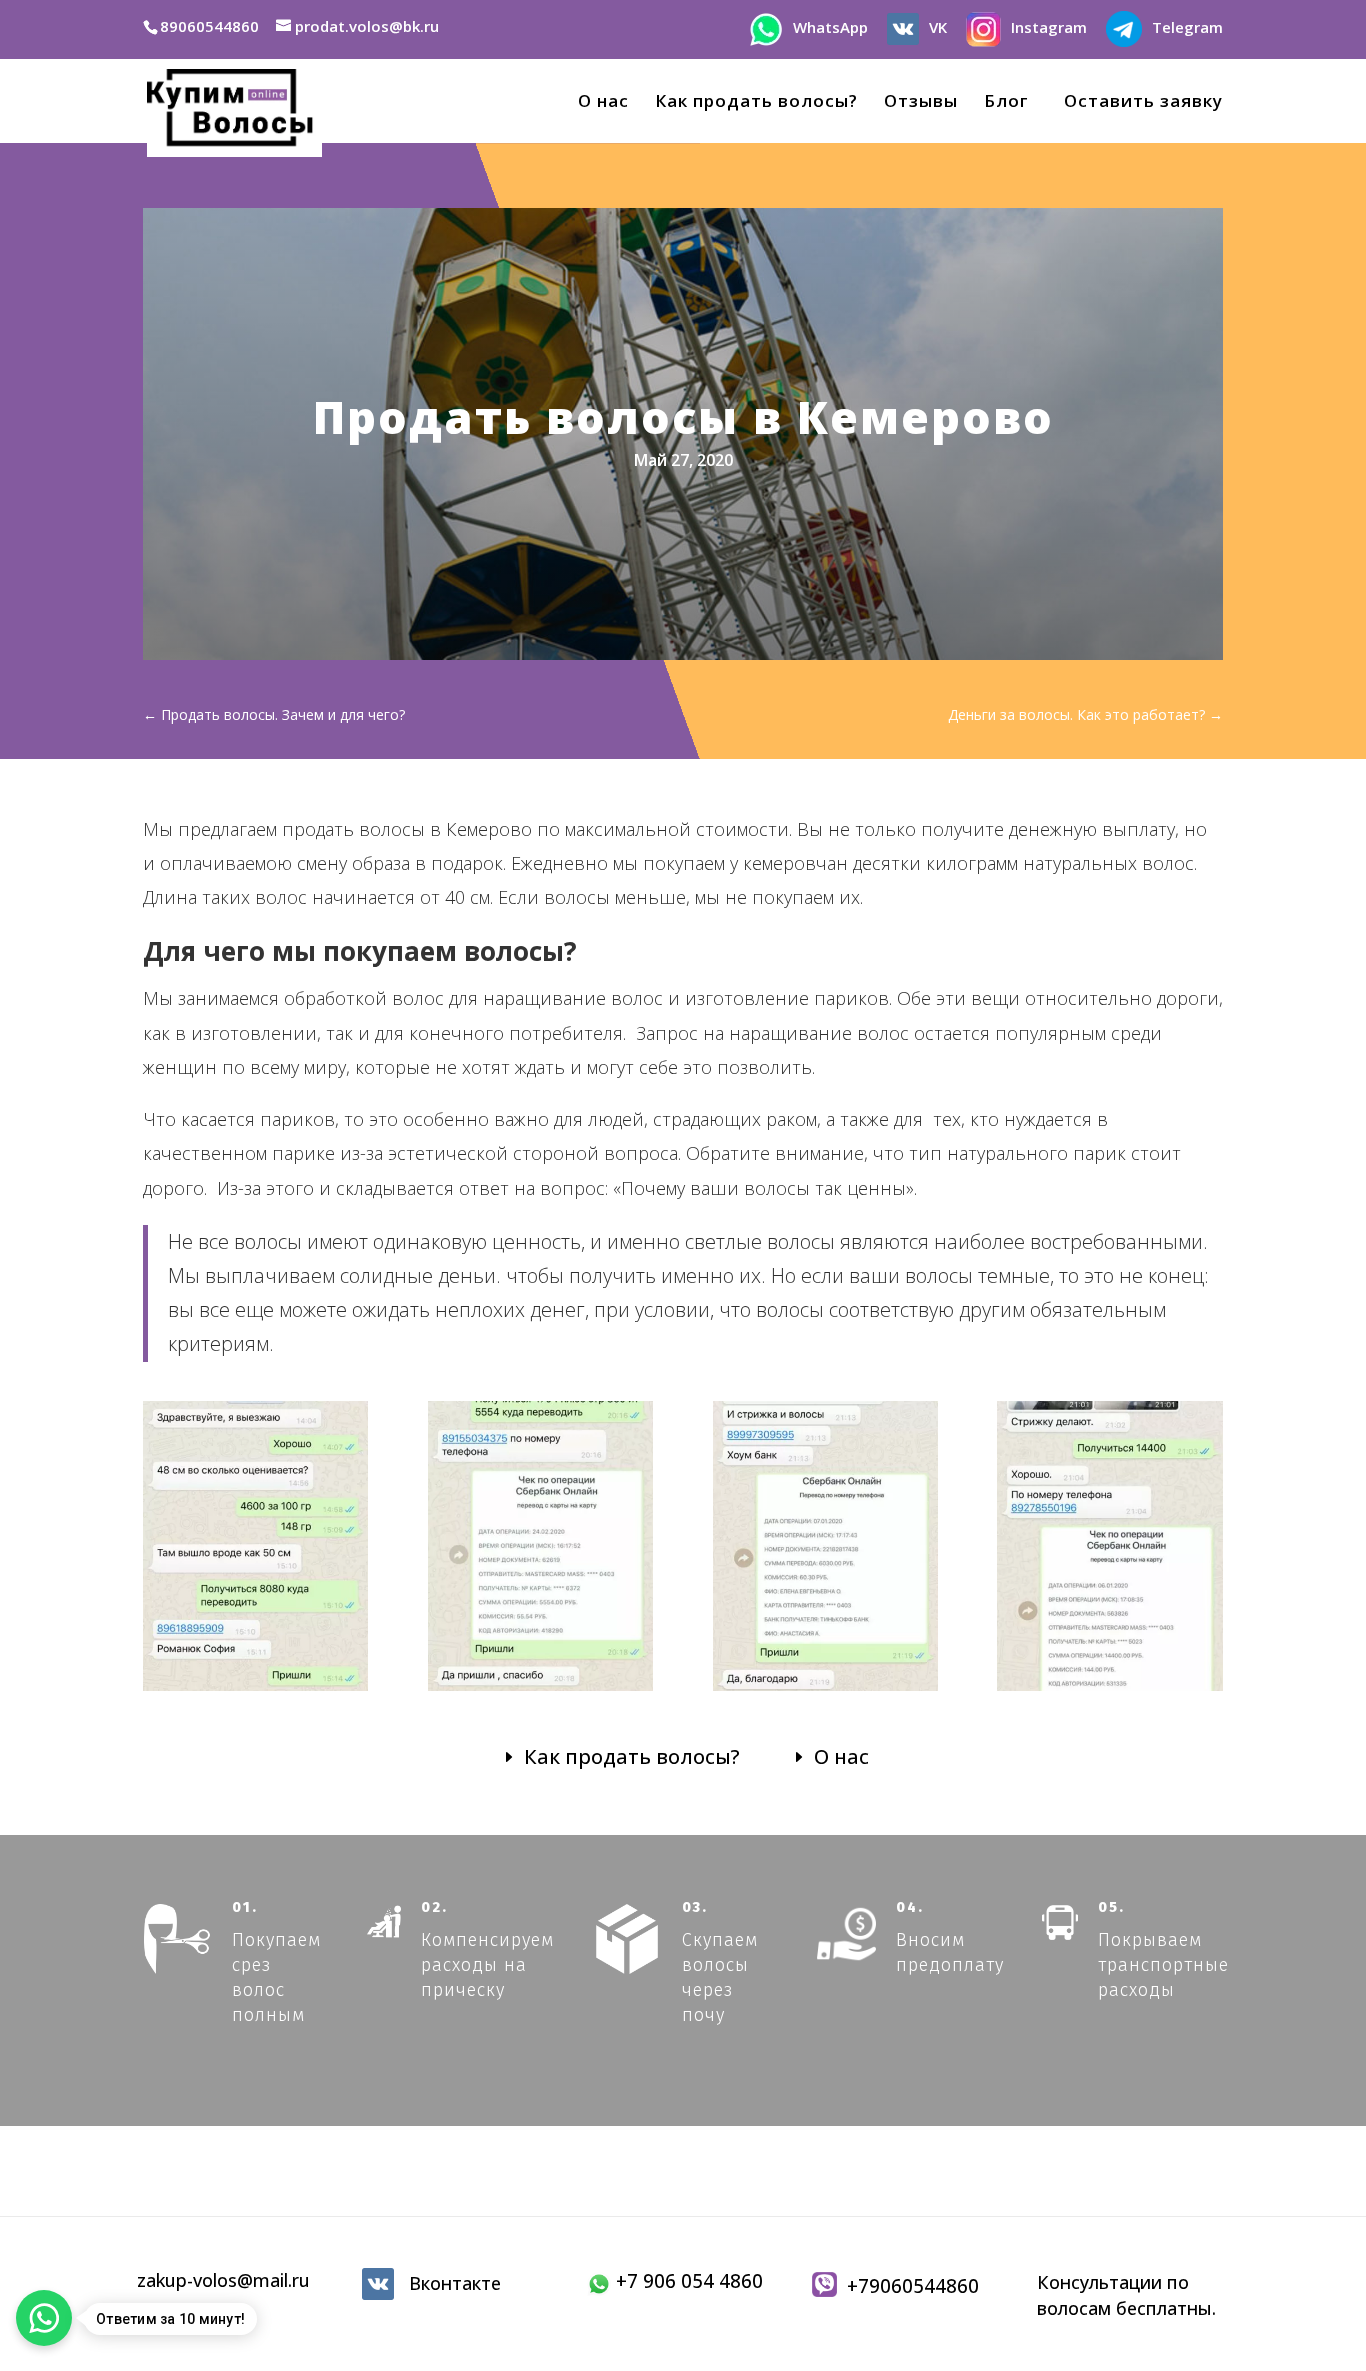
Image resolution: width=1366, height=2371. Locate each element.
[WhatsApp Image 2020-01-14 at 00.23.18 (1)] (825, 1690)
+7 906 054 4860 (687, 2281)
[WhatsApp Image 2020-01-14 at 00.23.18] (1109, 1690)
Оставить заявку (1138, 103)
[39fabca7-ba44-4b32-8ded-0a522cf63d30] (540, 1690)
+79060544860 (908, 2286)
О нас (603, 103)
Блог (1006, 103)
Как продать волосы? (756, 103)
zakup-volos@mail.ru (223, 2280)
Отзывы (921, 103)
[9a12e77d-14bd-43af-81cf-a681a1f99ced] (255, 1690)
